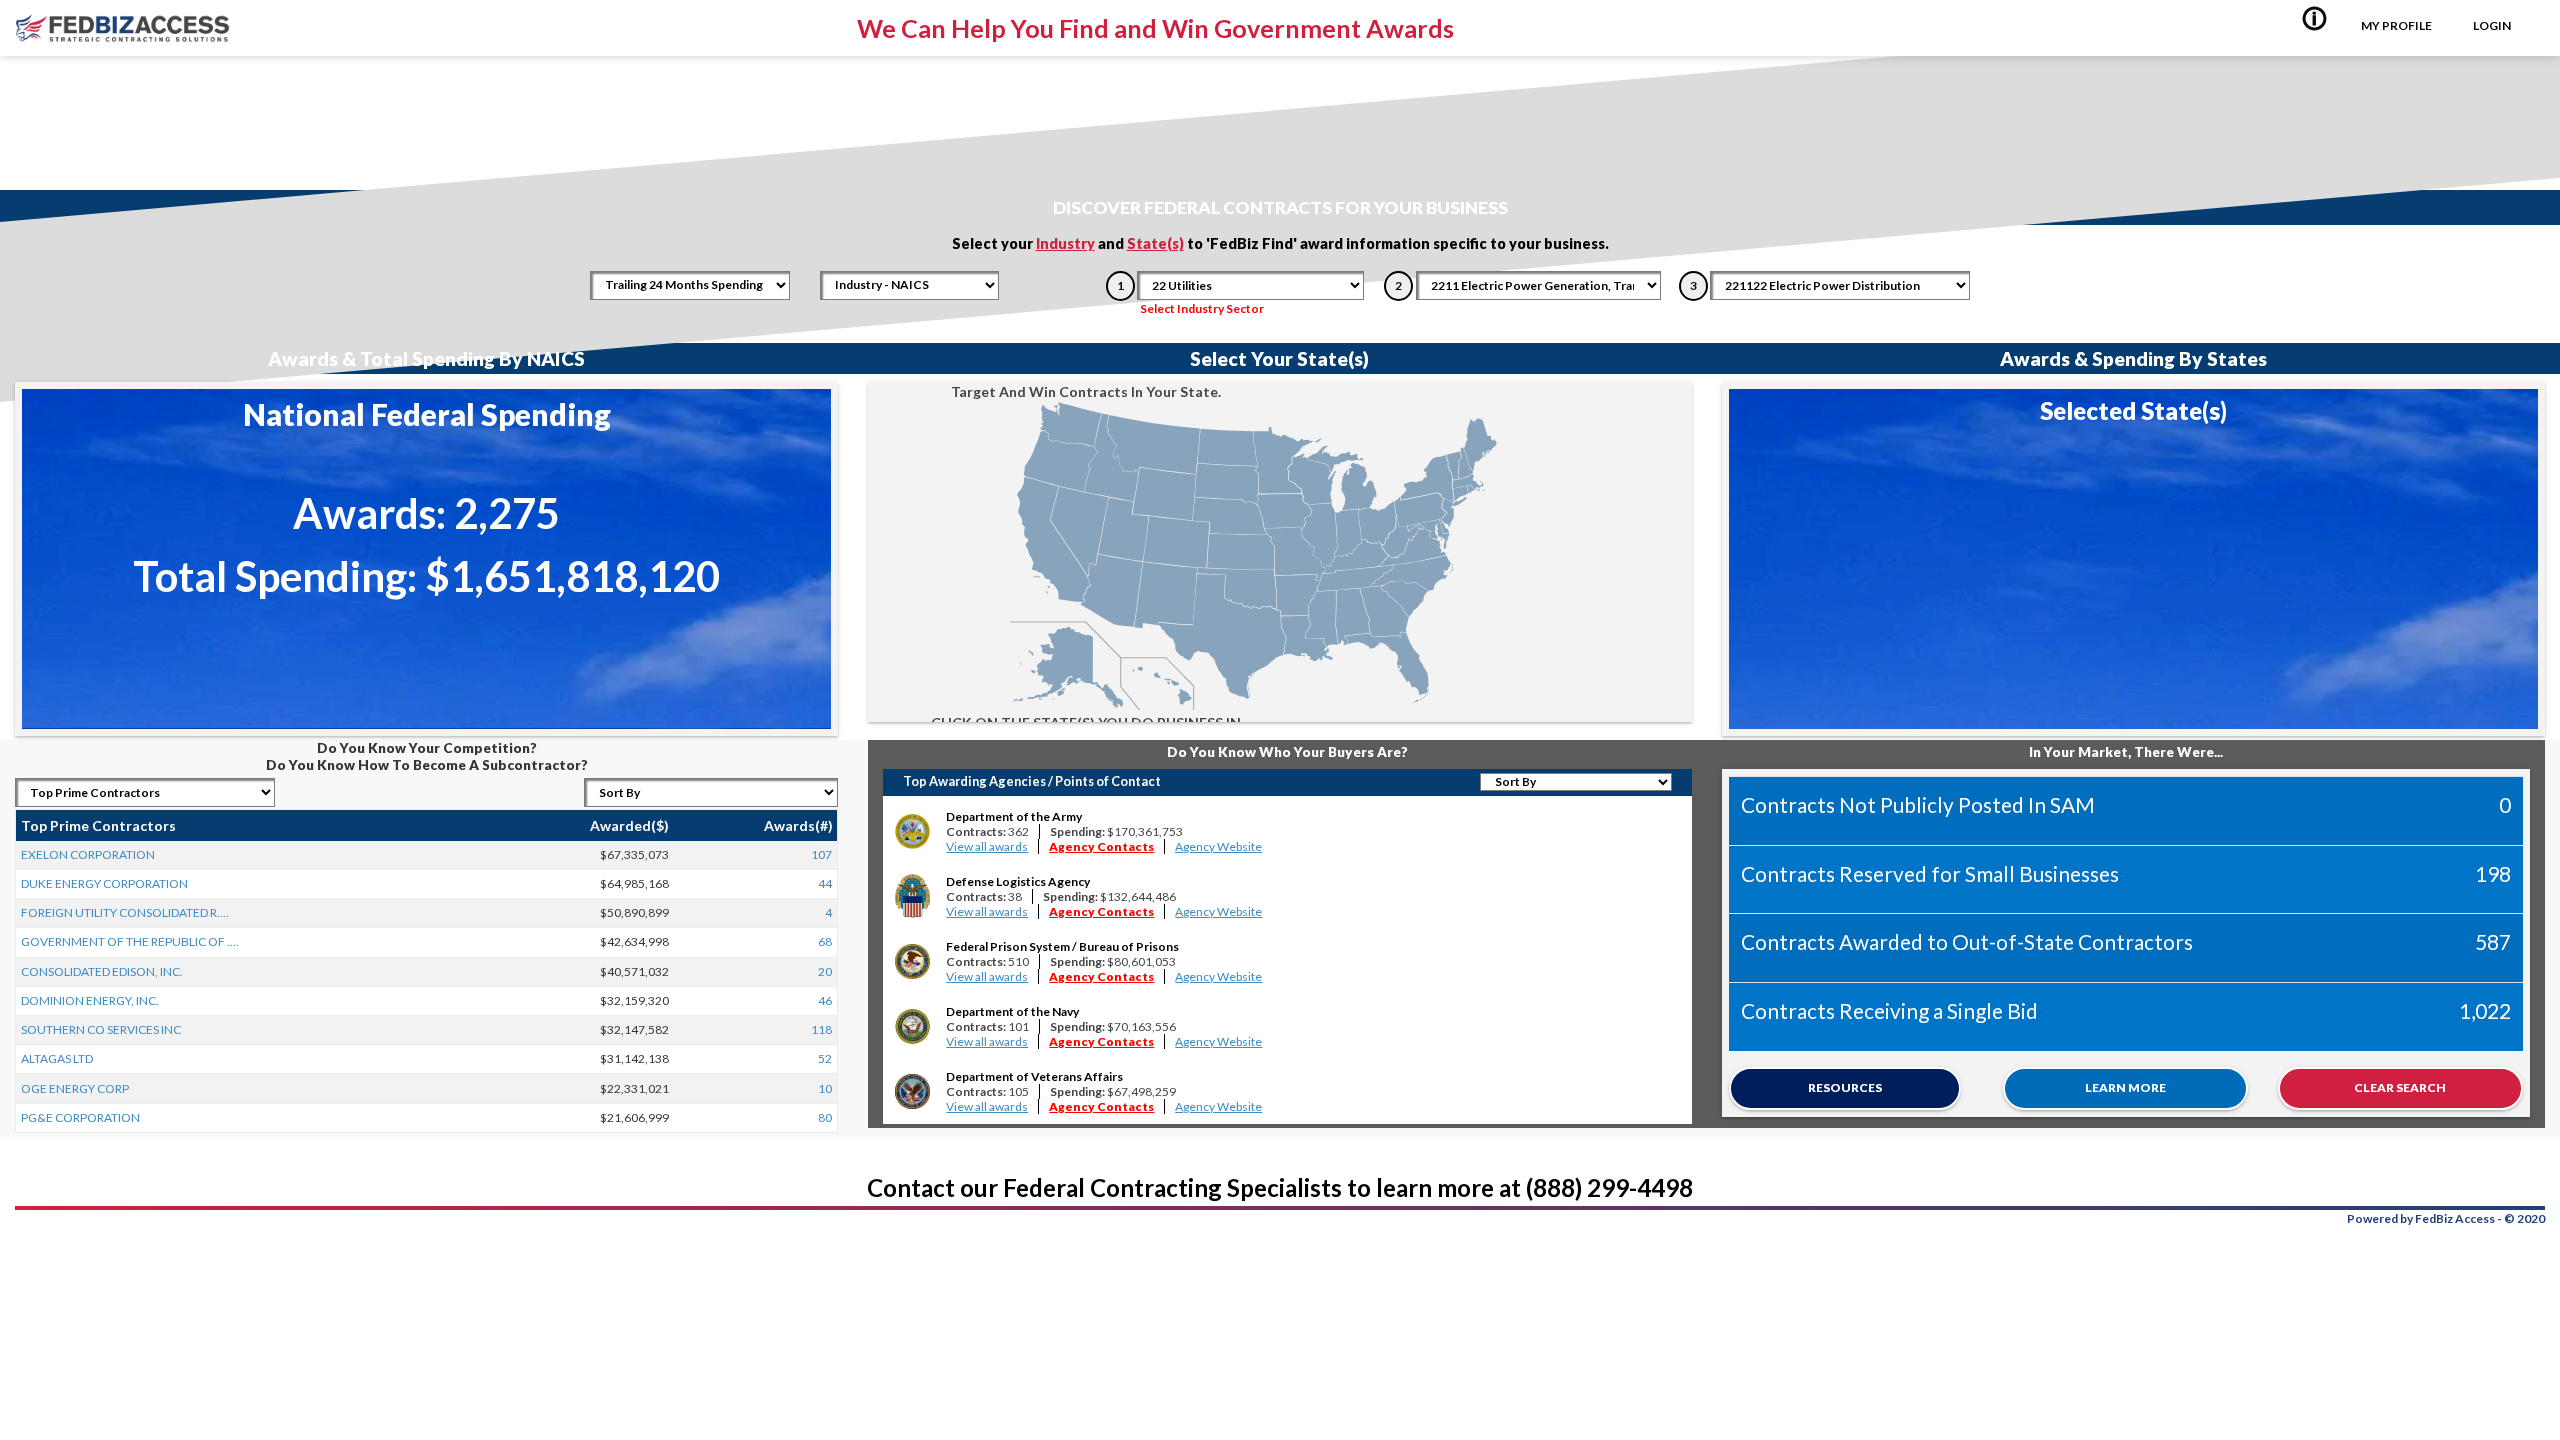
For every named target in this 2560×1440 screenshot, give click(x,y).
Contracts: (987, 831)
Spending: (1116, 831)
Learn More (2125, 1087)
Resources (1845, 1087)
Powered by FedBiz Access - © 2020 (2446, 1218)
